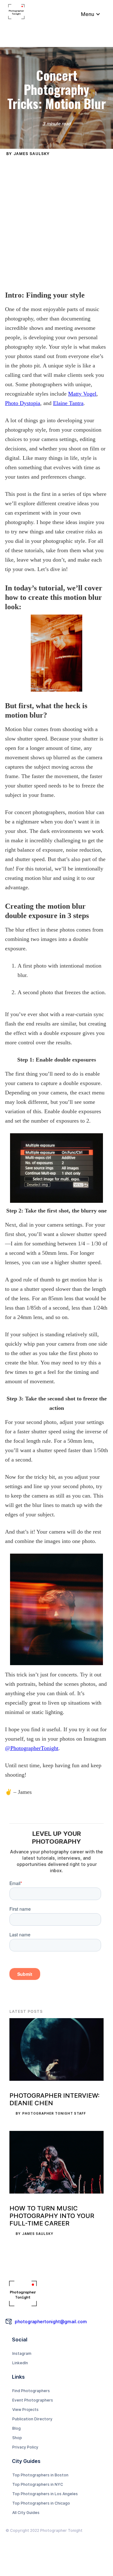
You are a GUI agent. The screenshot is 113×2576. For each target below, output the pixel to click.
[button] (91, 14)
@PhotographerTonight (32, 1748)
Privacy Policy (25, 2447)
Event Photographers (33, 2400)
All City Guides (26, 2513)
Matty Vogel (82, 394)
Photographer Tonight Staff (54, 2113)
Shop (17, 2438)
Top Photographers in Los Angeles (45, 2494)
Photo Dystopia (23, 403)
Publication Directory (32, 2419)
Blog (16, 2428)
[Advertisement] (56, 221)
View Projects (25, 2410)
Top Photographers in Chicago (41, 2503)
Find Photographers (31, 2391)
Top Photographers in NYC (38, 2484)
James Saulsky (32, 154)
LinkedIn (20, 2363)
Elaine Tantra (68, 403)
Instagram (22, 2353)
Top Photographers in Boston (40, 2475)
